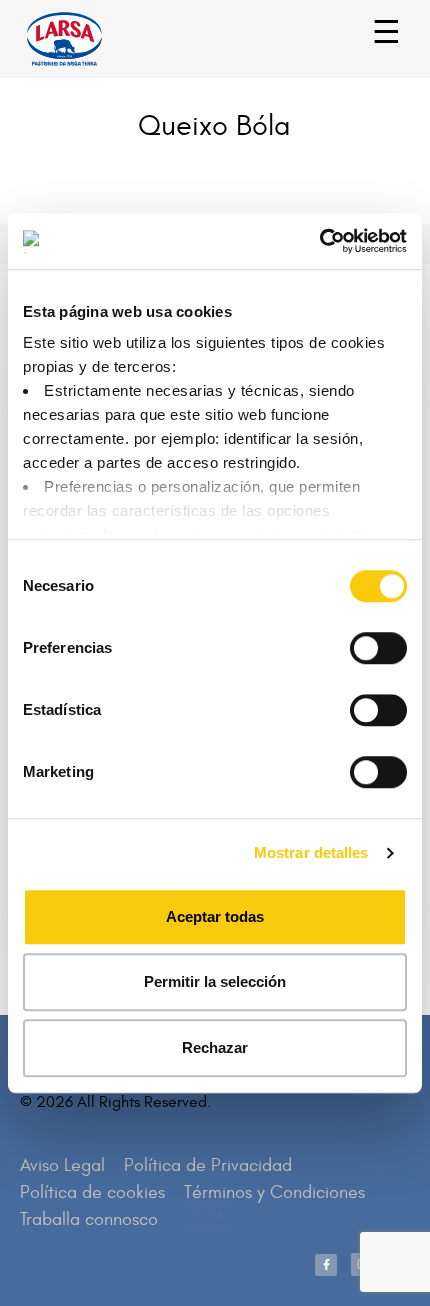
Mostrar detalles (311, 852)
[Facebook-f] (326, 1265)
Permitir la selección (215, 981)
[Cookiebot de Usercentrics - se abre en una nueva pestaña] (319, 241)
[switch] (356, 638)
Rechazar (215, 1047)
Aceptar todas (215, 916)
